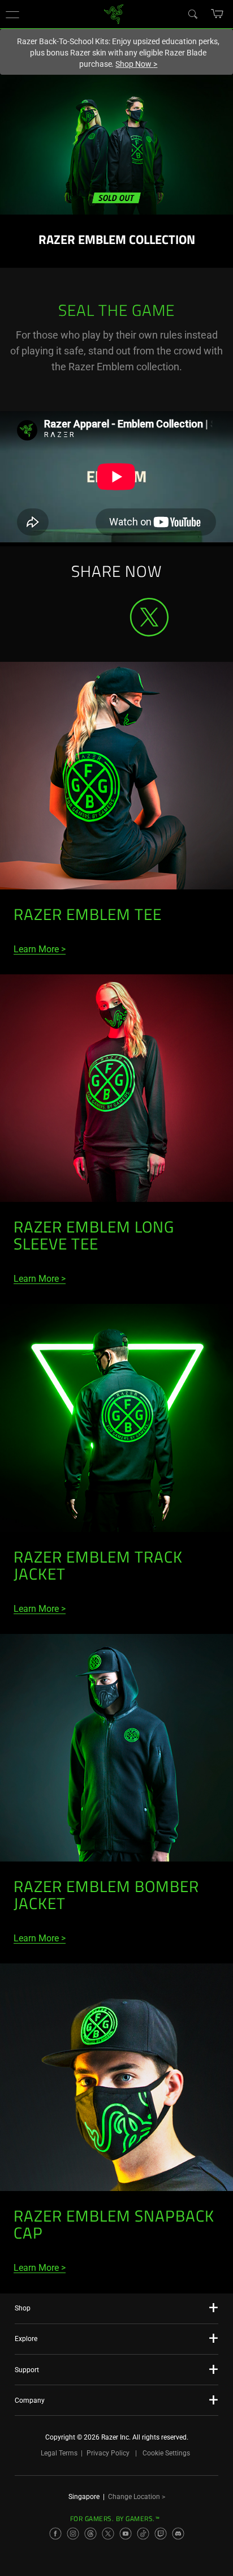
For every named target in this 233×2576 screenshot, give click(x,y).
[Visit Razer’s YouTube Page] (126, 2534)
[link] (114, 13)
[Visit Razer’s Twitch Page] (161, 2534)
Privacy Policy (108, 2453)
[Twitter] (149, 617)
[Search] (192, 14)
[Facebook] (84, 603)
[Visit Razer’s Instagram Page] (73, 2534)
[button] (12, 14)
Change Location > (137, 2497)
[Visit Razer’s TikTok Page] (143, 2534)
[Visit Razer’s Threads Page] (90, 2534)
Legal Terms (59, 2453)
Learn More (36, 949)
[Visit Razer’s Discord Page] (178, 2534)
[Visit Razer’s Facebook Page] (55, 2534)
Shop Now (136, 64)
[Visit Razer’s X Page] (108, 2534)
